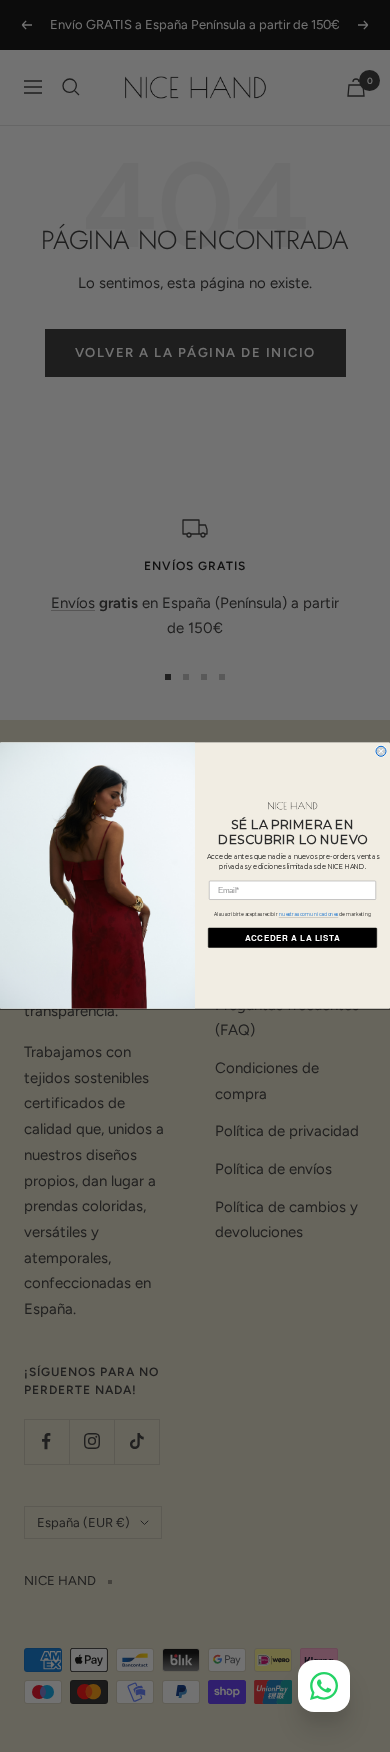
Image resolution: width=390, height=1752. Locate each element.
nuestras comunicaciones (309, 915)
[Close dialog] (381, 752)
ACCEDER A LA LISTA (293, 938)
